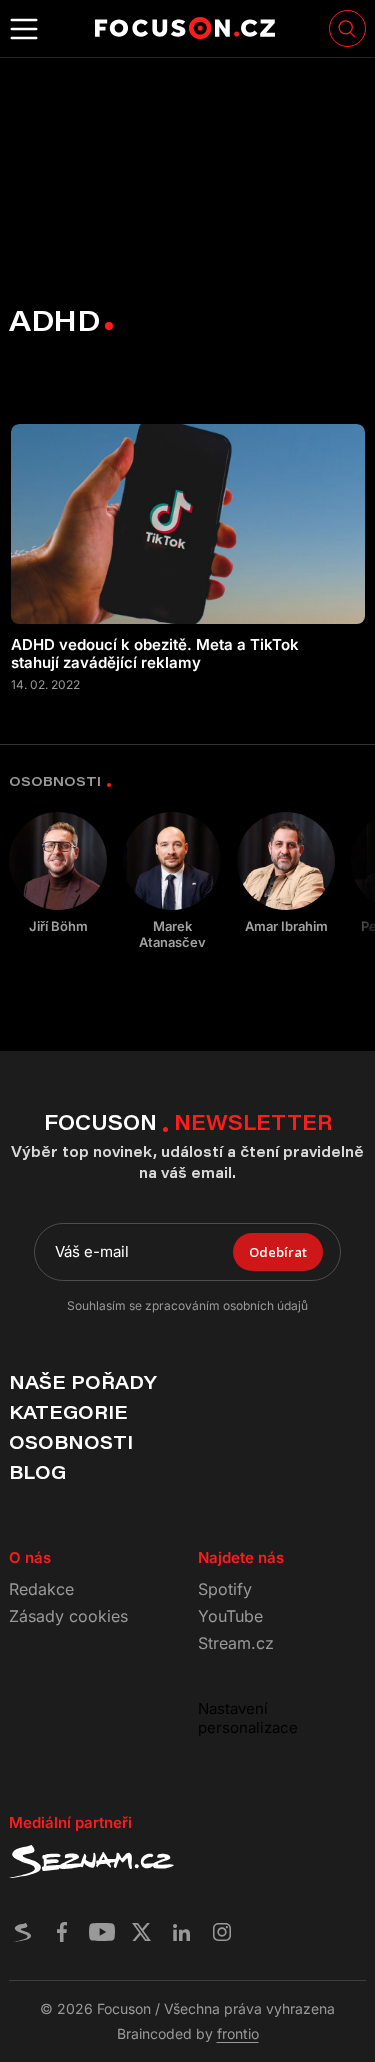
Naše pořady (82, 1382)
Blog (37, 1472)
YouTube (230, 1616)
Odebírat (278, 1252)
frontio (238, 2033)
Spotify (225, 1589)
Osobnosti (71, 1442)
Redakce (41, 1589)
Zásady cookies (68, 1616)
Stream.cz (236, 1643)
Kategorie (68, 1412)
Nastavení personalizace (248, 1718)
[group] (58, 873)
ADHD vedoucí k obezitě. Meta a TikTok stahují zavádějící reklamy (155, 654)
